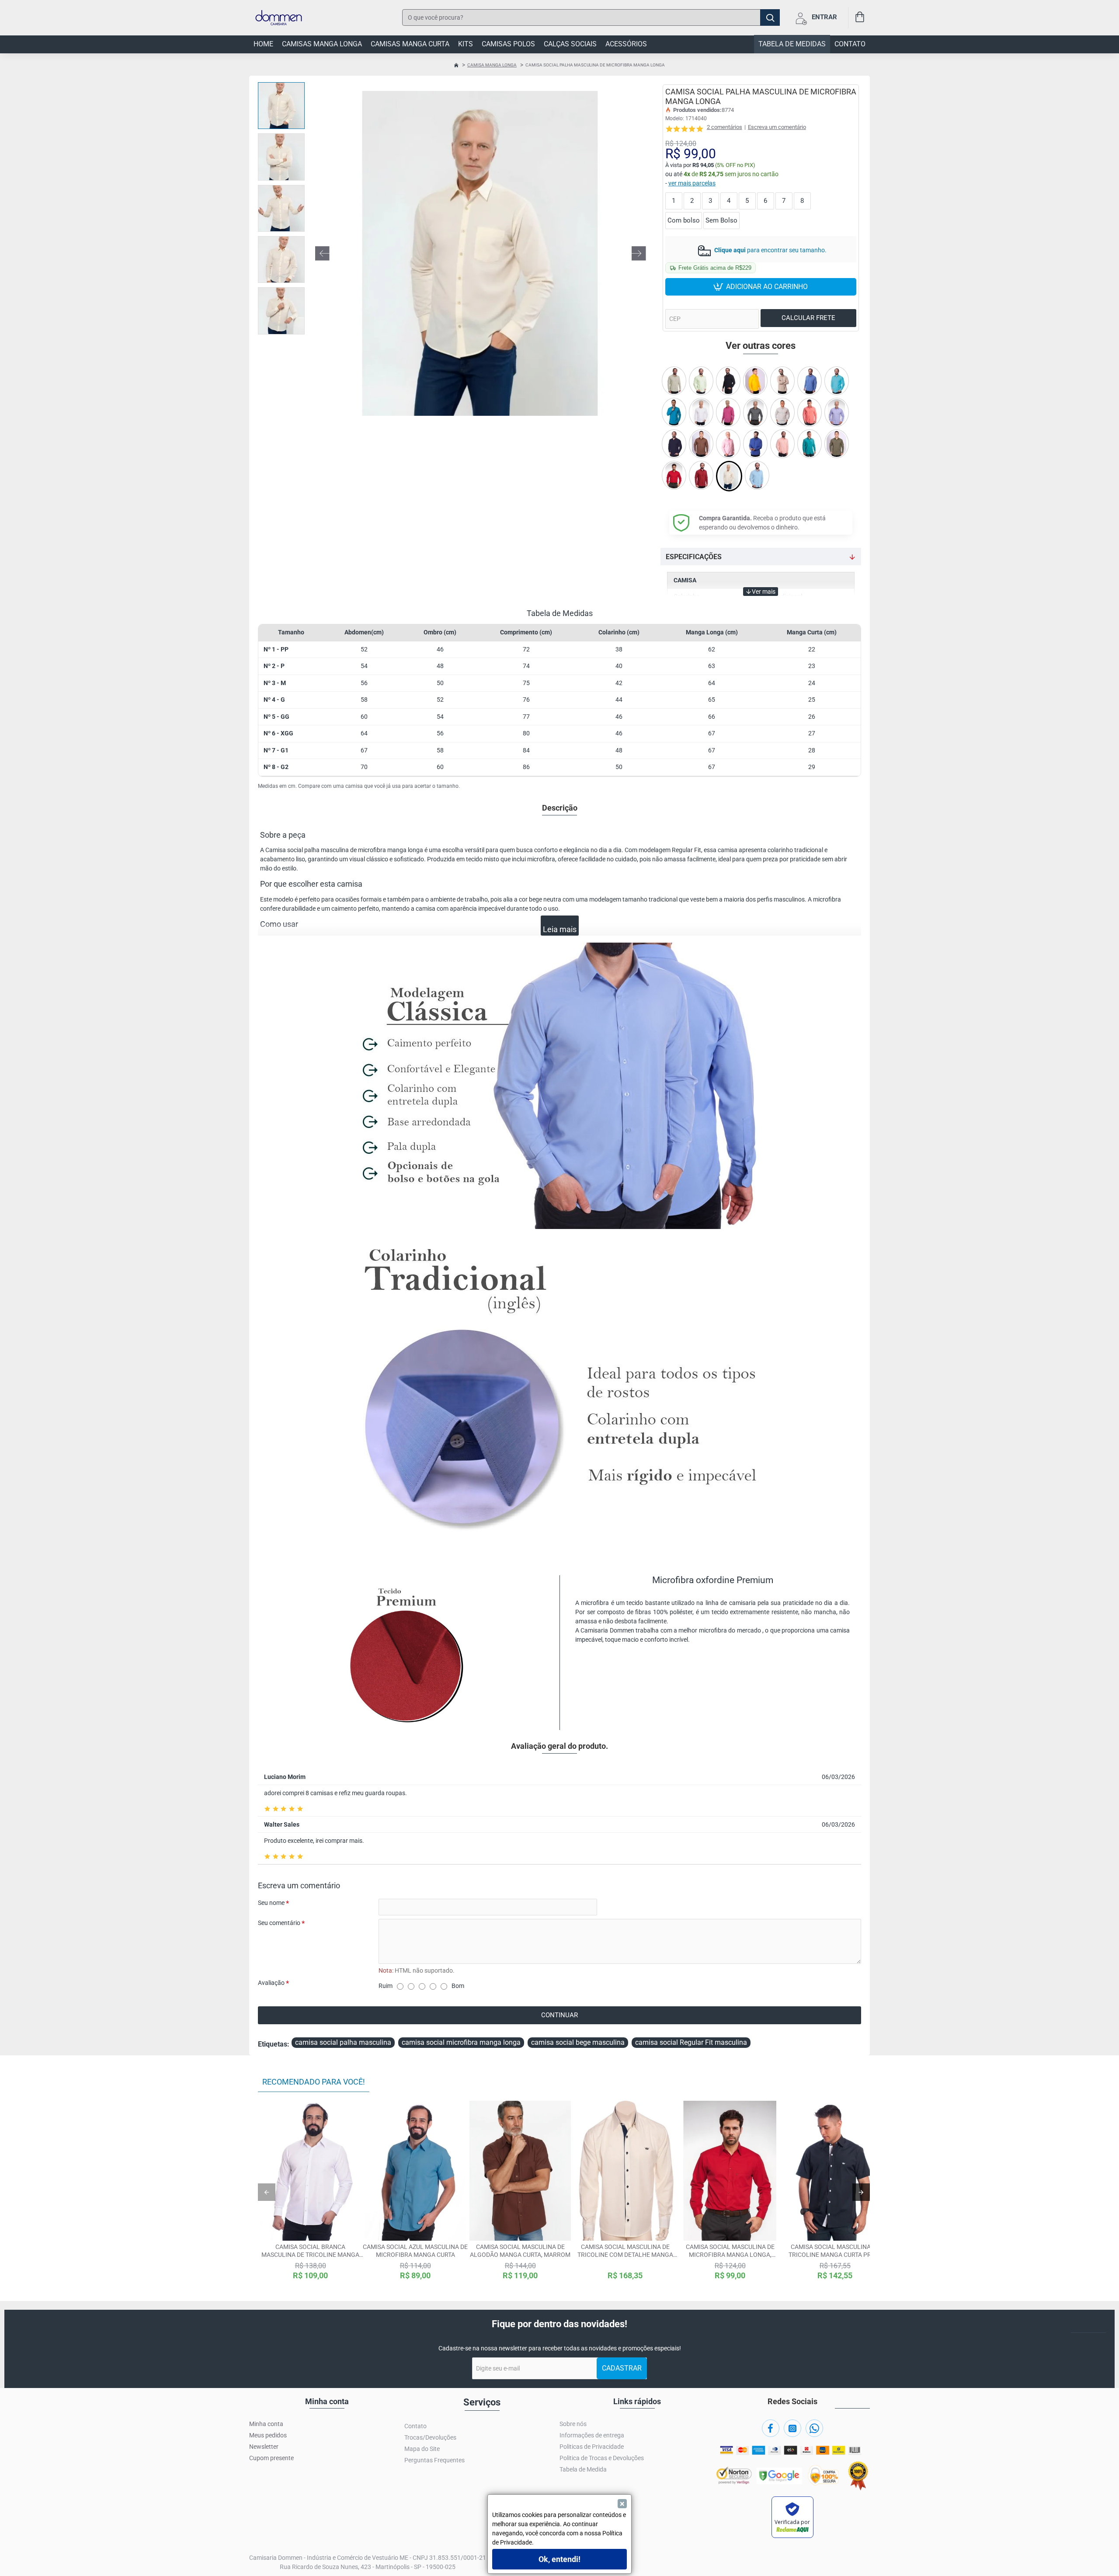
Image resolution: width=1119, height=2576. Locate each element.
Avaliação (271, 1983)
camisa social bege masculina (578, 2042)
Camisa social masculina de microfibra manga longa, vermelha (730, 2251)
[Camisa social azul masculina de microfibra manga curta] (415, 2171)
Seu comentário (279, 1923)
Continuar (559, 2015)
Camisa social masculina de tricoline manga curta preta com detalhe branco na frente (835, 2251)
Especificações (694, 557)
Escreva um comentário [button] (777, 127)
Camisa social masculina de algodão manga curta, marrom (520, 2251)
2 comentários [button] (725, 127)
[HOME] (456, 65)
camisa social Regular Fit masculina (691, 2042)
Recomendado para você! (314, 2082)
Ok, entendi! (559, 2559)
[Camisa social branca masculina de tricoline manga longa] (310, 2171)
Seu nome (271, 1903)
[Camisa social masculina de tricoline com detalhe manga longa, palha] (625, 2171)
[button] (322, 254)
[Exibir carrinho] (859, 18)
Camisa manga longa (492, 65)
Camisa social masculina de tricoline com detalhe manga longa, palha (625, 2251)
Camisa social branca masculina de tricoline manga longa (310, 2251)
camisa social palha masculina (343, 2042)
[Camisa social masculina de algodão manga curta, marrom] (520, 2171)
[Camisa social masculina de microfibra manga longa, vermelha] (730, 2171)
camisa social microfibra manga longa (461, 2042)
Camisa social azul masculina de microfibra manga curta (415, 2251)
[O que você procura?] (770, 17)
